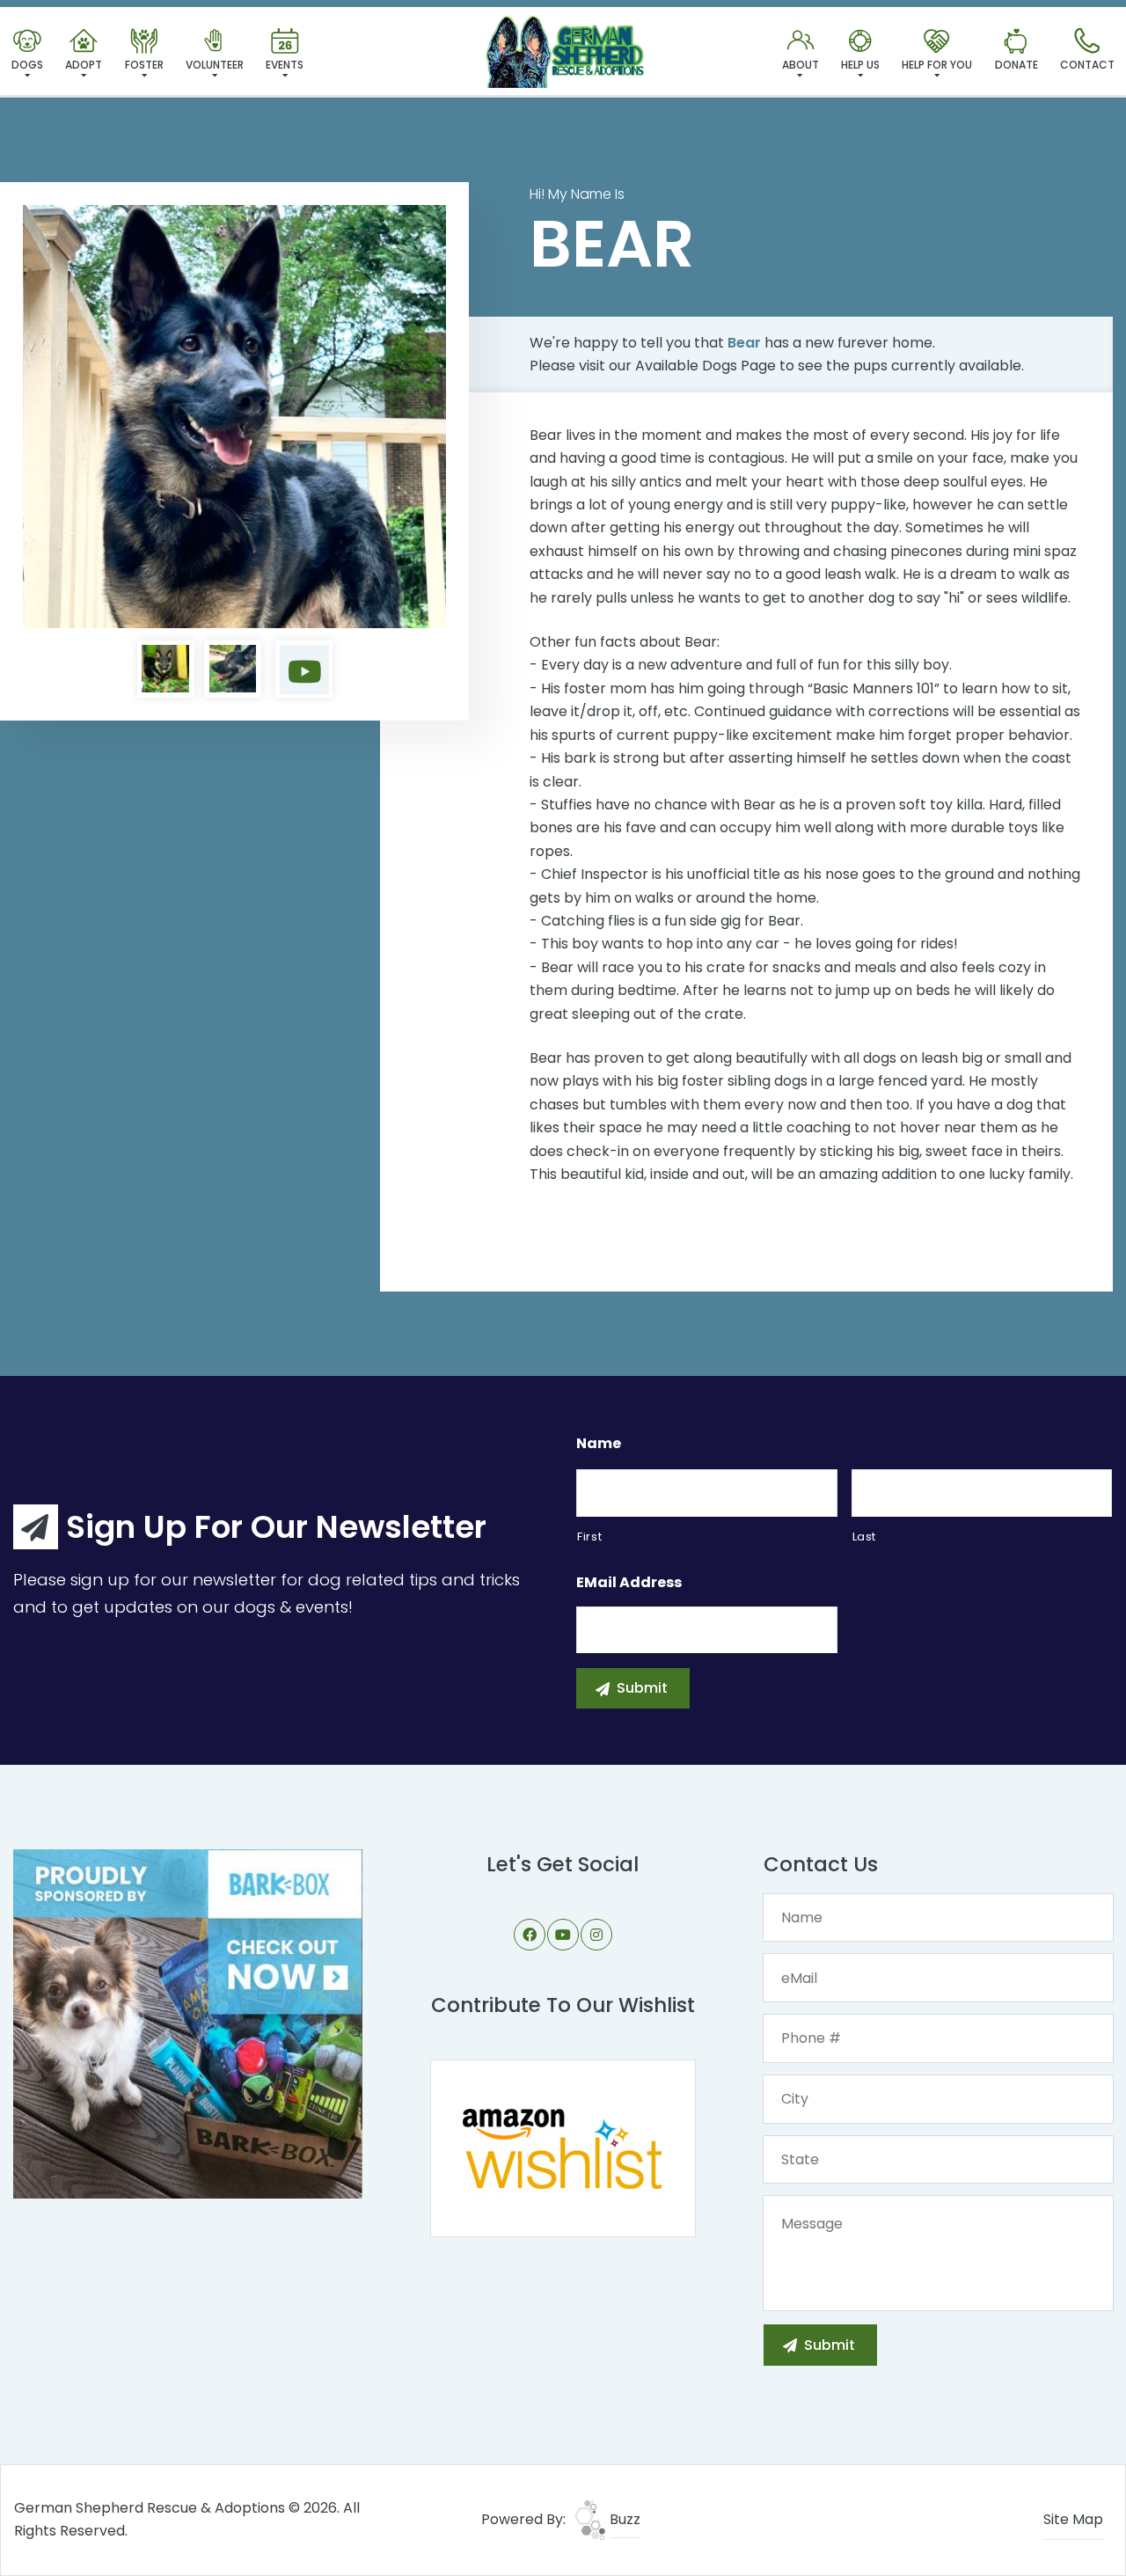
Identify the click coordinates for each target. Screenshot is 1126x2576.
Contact (1087, 65)
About (801, 65)
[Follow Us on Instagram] (596, 1935)
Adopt (84, 65)
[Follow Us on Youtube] (563, 1935)
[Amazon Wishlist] (563, 2147)
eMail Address (629, 1583)
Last (865, 1537)
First (589, 1537)
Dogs (27, 65)
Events (285, 65)
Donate (1016, 65)
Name (599, 1444)
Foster (144, 65)
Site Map (1073, 2519)
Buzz (623, 2519)
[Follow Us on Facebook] (530, 1935)
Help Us (860, 65)
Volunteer (215, 65)
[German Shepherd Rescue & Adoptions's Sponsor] (188, 2023)
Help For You (937, 65)
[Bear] (234, 417)
